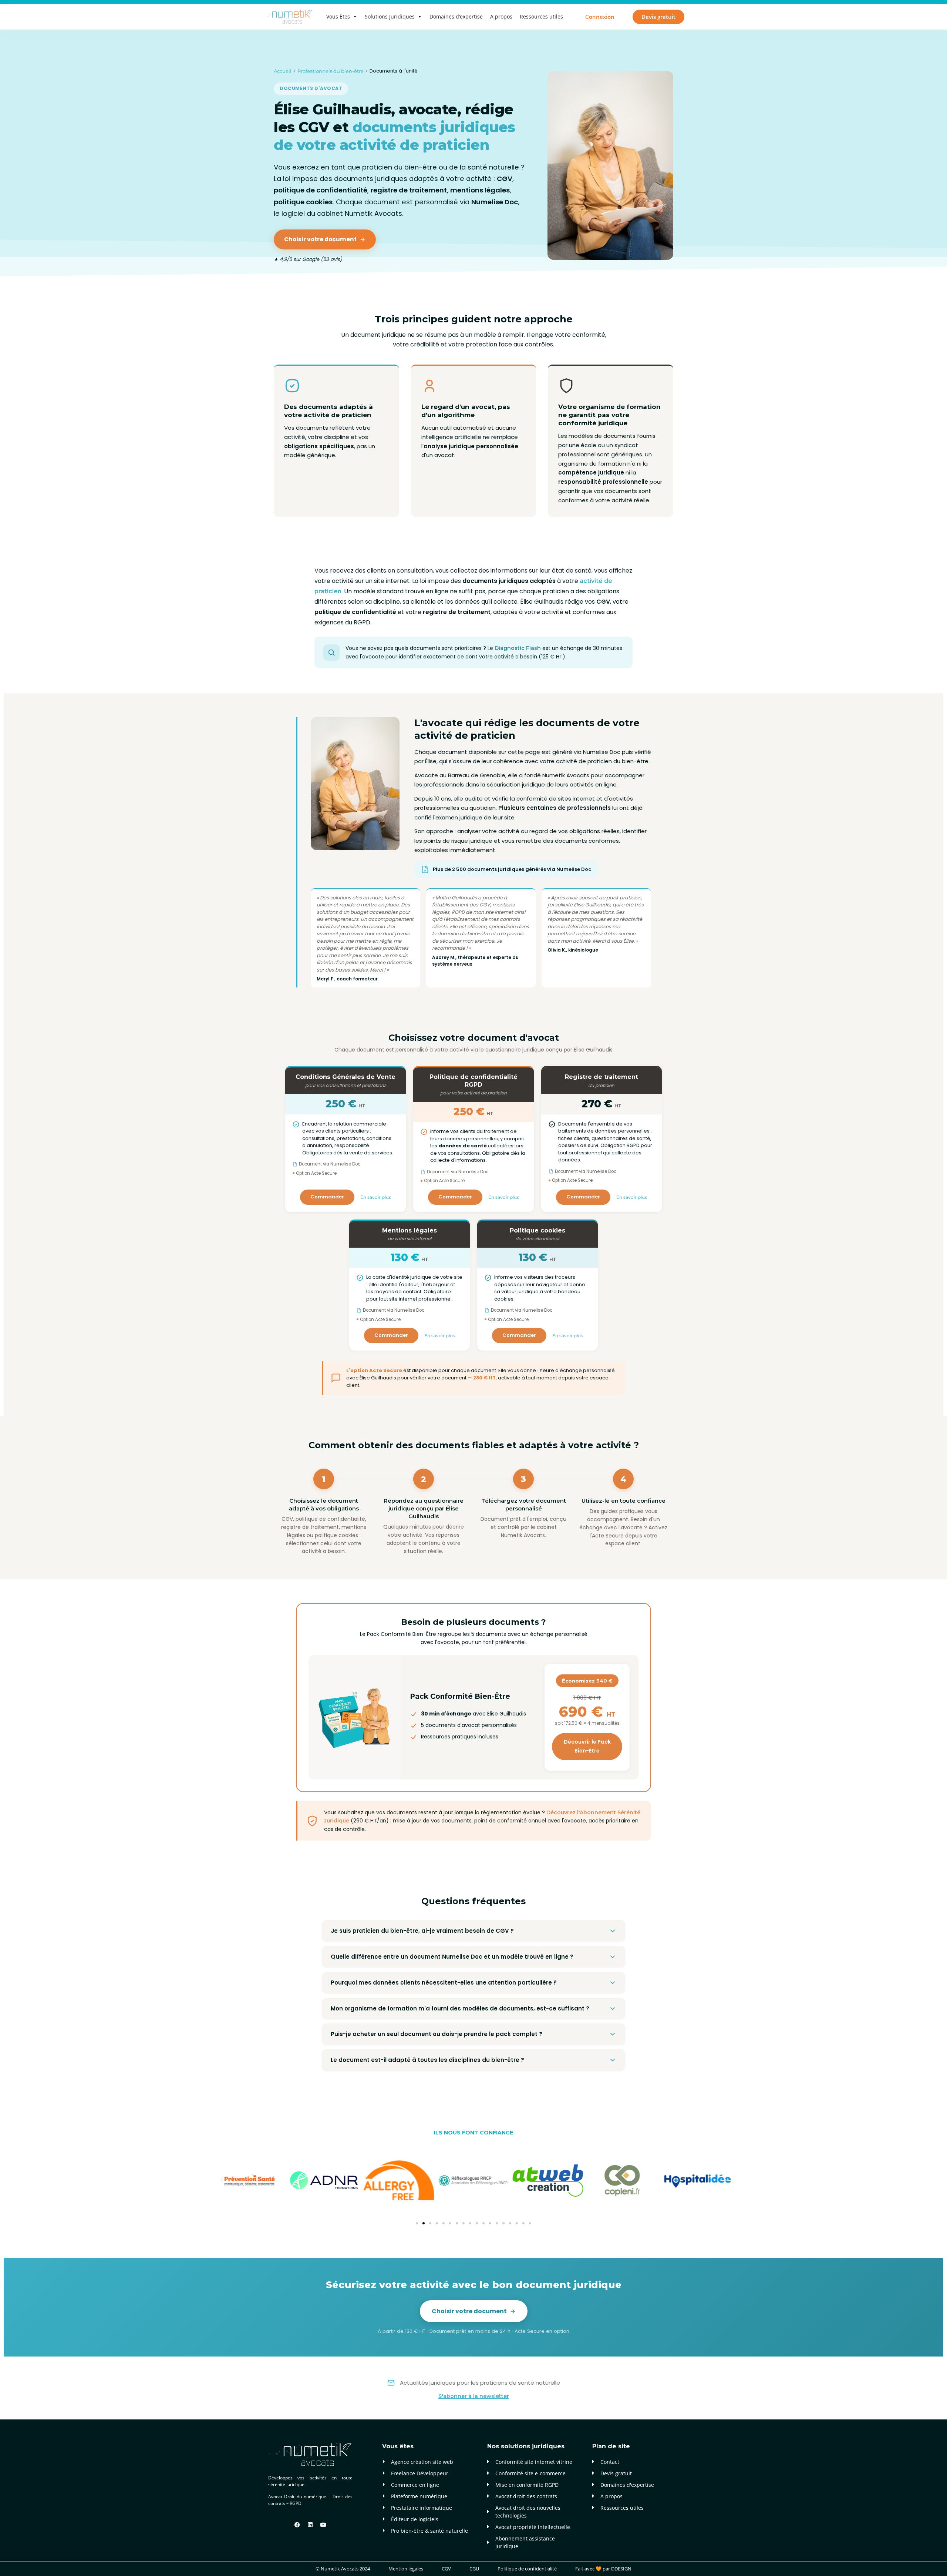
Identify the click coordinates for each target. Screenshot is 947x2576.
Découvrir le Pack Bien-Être (587, 1746)
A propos (501, 16)
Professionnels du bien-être (331, 71)
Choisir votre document (320, 239)
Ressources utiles (541, 16)
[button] (222, 2180)
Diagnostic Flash (518, 648)
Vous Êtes (338, 16)
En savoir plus (376, 1197)
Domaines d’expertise (456, 16)
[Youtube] (323, 2525)
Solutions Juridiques (390, 16)
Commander (327, 1197)
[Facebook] (297, 2525)
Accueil (283, 71)
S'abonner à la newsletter (474, 2396)
